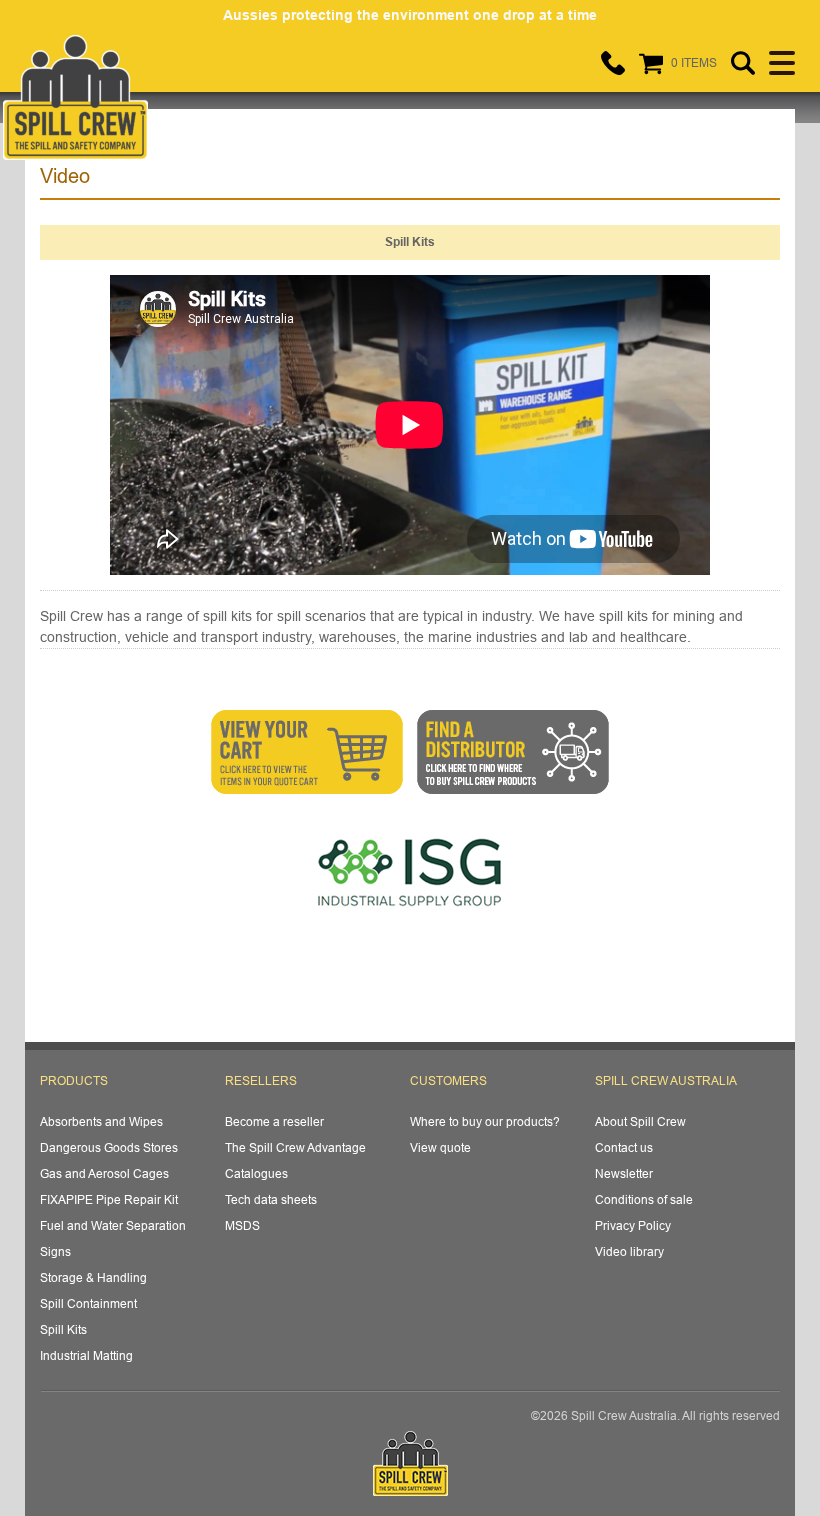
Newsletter (624, 1173)
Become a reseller (274, 1121)
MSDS (242, 1225)
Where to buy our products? (485, 1121)
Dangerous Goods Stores (109, 1147)
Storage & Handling (93, 1277)
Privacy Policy (633, 1225)
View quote (440, 1147)
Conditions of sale (644, 1199)
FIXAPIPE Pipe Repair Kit (109, 1199)
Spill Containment (88, 1303)
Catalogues (256, 1173)
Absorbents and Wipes (101, 1121)
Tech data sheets (271, 1199)
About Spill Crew (640, 1121)
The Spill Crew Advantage (295, 1147)
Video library (629, 1251)
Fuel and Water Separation (113, 1225)
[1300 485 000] (613, 63)
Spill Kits (63, 1329)
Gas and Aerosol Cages (104, 1173)
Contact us (624, 1147)
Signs (55, 1251)
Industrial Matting (86, 1355)
